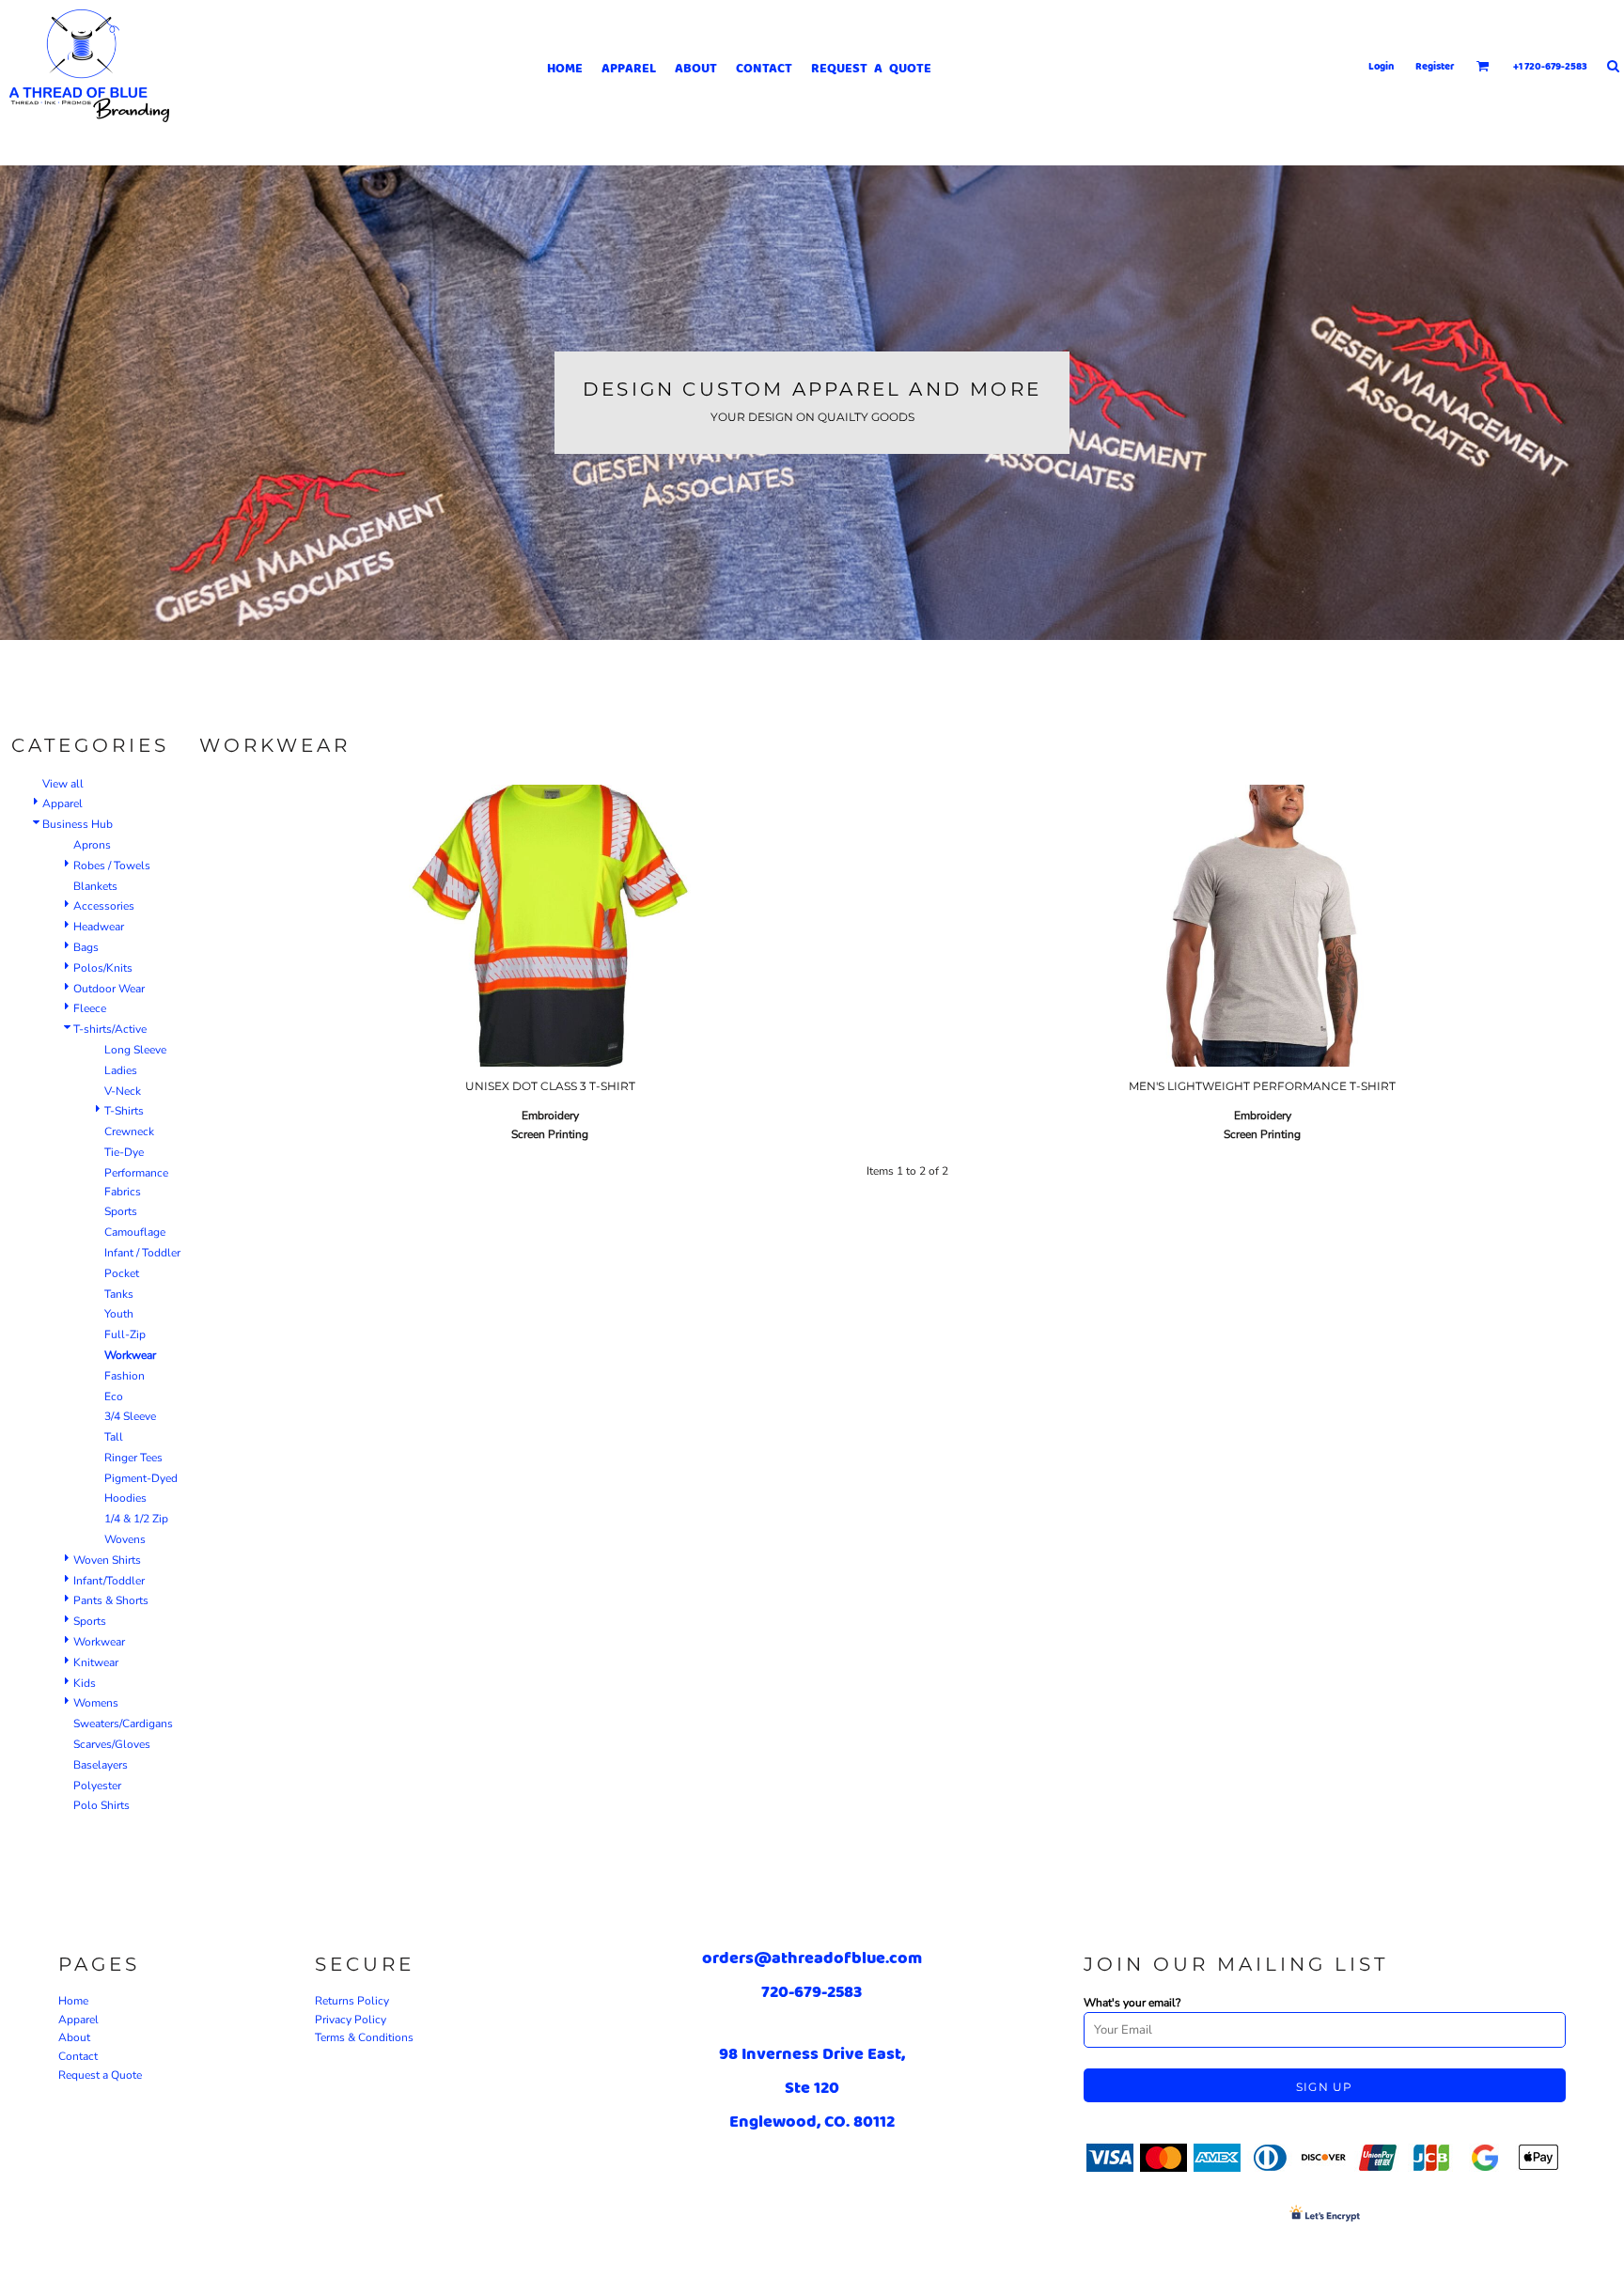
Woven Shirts (107, 1560)
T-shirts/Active (110, 1029)
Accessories (104, 906)
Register (1435, 66)
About (74, 2037)
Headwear (99, 927)
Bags (86, 947)
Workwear (99, 1642)
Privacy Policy (351, 2020)
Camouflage (135, 1232)
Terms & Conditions (364, 2037)
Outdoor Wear (109, 989)
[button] (1483, 66)
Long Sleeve (135, 1050)
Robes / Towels (112, 866)
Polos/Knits (103, 968)
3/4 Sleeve (130, 1416)
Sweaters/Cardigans (123, 1724)
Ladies (121, 1070)
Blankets (95, 886)
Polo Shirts (101, 1805)
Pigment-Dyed (141, 1478)
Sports (121, 1211)
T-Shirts (124, 1111)
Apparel (62, 804)
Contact (78, 2056)
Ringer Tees (133, 1458)
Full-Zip (125, 1334)
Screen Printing (550, 1134)
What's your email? (1132, 2003)
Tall (114, 1437)
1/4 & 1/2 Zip (136, 1519)
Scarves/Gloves (112, 1744)
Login (1381, 66)
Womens (96, 1703)
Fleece (90, 1008)
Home (73, 2001)
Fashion (125, 1376)
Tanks (119, 1294)
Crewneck (129, 1131)
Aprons (92, 845)
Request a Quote (100, 2075)
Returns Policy (352, 2001)
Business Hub (78, 824)
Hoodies (125, 1498)
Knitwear (96, 1662)
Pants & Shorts (111, 1600)
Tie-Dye (124, 1152)
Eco (114, 1396)
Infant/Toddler (109, 1581)
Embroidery (550, 1116)
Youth (119, 1314)
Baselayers (101, 1765)
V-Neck (123, 1091)
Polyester (97, 1786)
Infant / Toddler (142, 1253)
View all (63, 784)
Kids (85, 1683)
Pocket (122, 1273)
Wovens (125, 1539)
